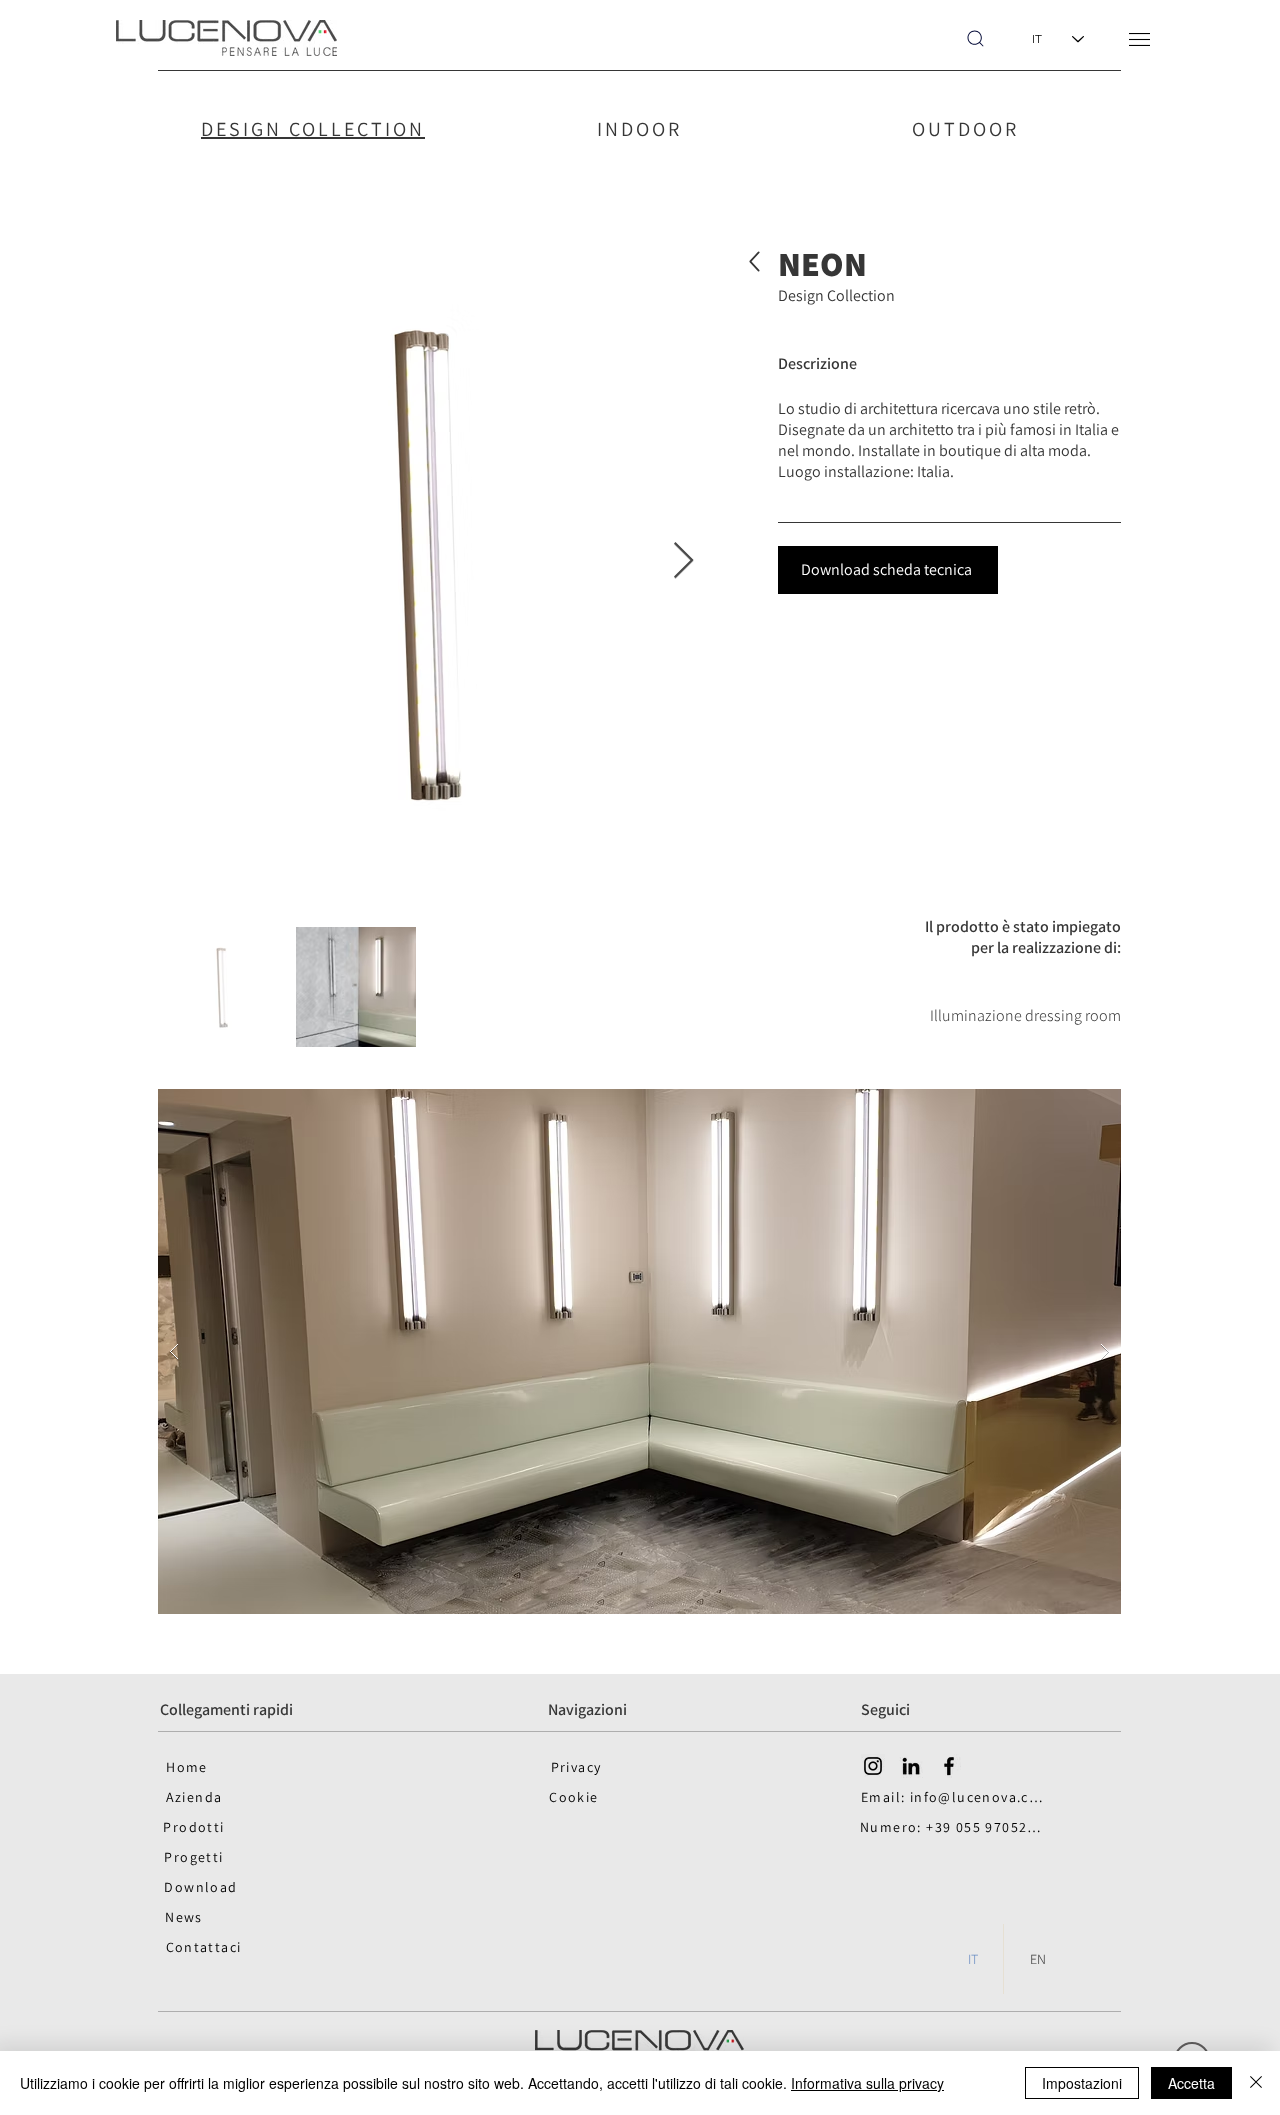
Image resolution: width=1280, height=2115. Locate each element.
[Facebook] (949, 1766)
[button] (1139, 39)
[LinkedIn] (911, 1766)
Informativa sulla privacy (867, 2083)
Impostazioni (1082, 2083)
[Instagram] (873, 1766)
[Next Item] (683, 561)
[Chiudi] (1256, 2083)
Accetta (1191, 2083)
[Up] (754, 261)
